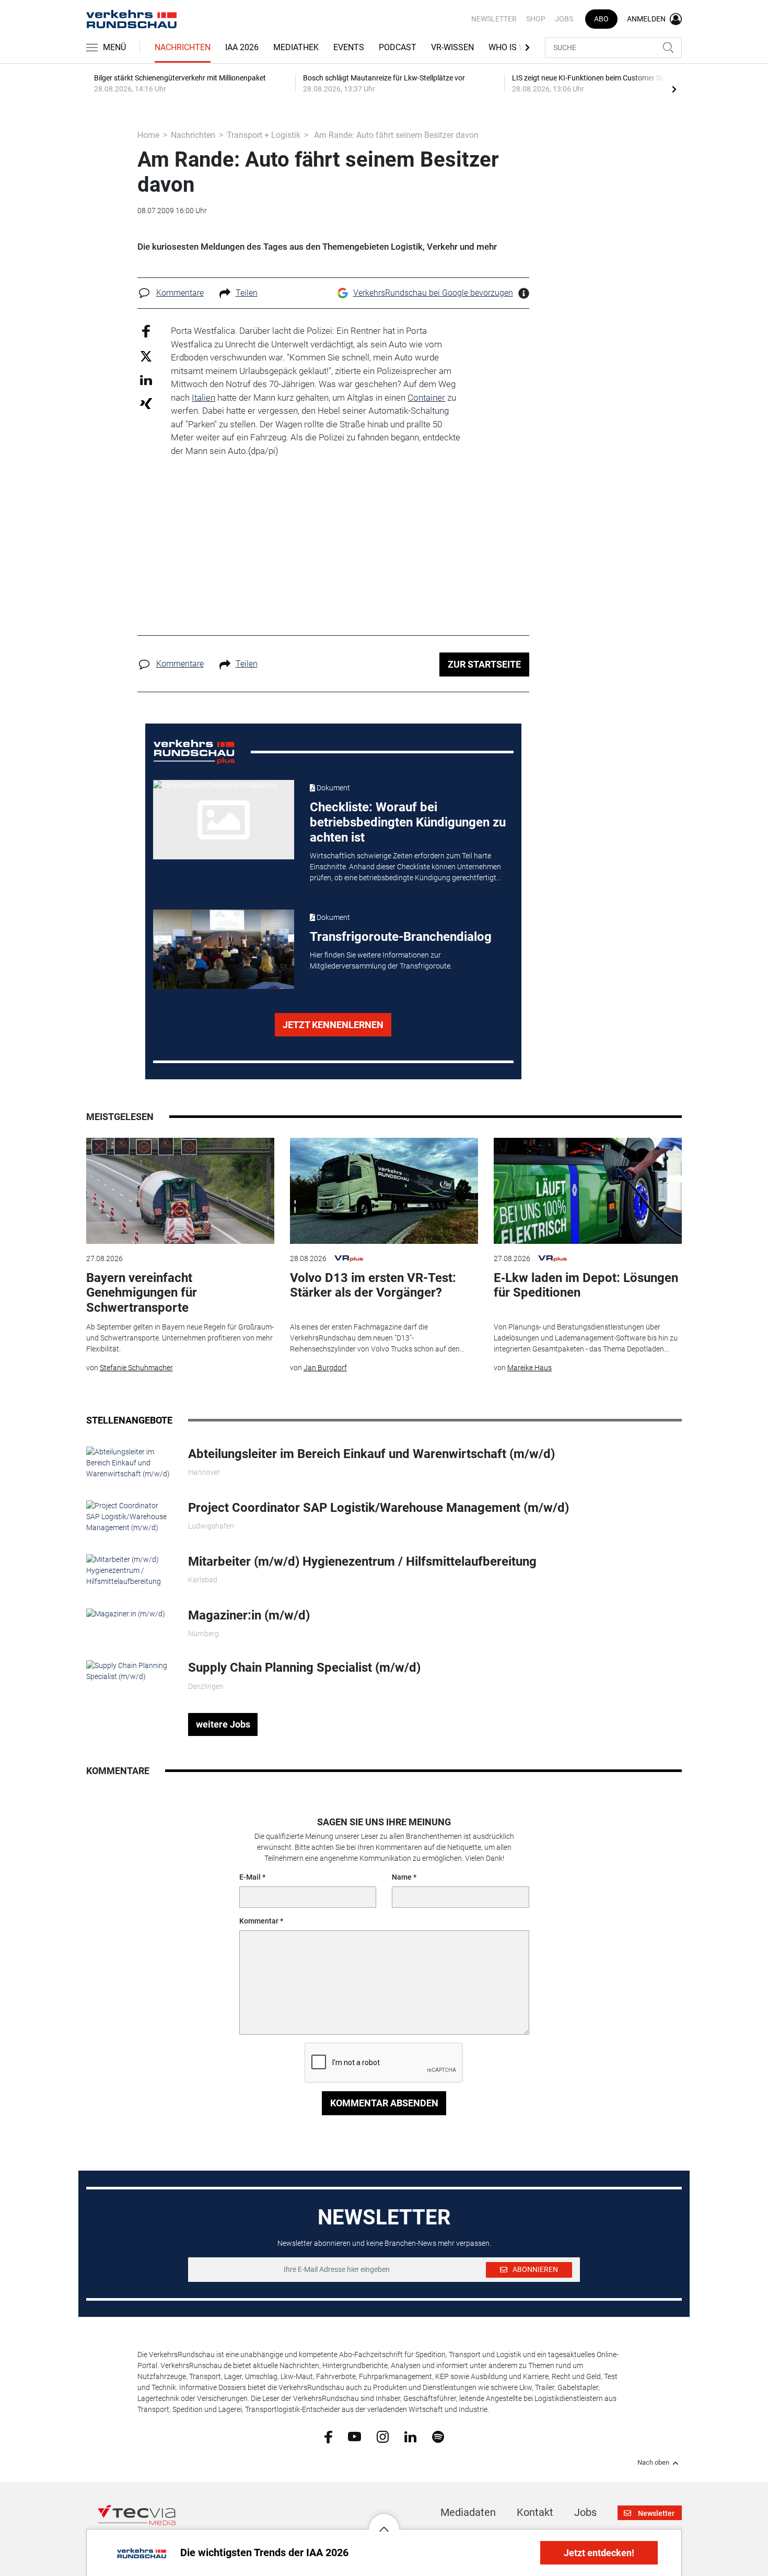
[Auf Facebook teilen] (146, 331)
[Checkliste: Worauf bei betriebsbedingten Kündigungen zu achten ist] (224, 820)
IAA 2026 (242, 47)
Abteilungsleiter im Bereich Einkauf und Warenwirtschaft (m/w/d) (371, 1454)
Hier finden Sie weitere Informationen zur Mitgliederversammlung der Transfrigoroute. (381, 960)
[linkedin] (410, 2436)
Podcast (398, 47)
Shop (536, 19)
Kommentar (259, 1921)
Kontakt (535, 2512)
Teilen (247, 293)
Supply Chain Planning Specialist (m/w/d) (304, 1668)
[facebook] (328, 2437)
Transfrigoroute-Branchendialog (401, 937)
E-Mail (250, 1877)
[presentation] (674, 89)
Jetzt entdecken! (599, 2553)
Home (148, 135)
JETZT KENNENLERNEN (333, 1025)
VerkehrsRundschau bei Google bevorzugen (433, 293)
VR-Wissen (452, 47)
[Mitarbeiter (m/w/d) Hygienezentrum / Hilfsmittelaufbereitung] (129, 1570)
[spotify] (438, 2436)
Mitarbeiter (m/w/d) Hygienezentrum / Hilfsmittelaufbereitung (362, 1561)
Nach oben (653, 2463)
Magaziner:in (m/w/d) (249, 1615)
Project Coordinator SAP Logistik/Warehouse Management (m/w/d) (379, 1508)
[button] (384, 2521)
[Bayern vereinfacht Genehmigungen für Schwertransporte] (180, 1191)
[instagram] (383, 2436)
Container (426, 398)
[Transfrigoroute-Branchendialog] (224, 949)
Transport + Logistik (264, 135)
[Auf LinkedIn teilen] (146, 380)
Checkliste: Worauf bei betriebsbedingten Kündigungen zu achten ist (408, 822)
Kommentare (180, 293)
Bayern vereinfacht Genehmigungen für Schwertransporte (142, 1293)
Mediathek (296, 47)
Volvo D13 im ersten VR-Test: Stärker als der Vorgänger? (373, 1285)
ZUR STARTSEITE (484, 664)
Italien (203, 398)
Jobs (564, 19)
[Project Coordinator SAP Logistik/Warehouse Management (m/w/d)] (129, 1516)
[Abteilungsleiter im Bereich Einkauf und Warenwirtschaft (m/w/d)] (129, 1462)
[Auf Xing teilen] (146, 403)
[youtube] (354, 2436)
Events (349, 47)
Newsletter (494, 19)
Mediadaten (468, 2512)
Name (402, 1877)
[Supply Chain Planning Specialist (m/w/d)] (129, 1671)
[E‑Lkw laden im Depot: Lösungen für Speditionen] (588, 1191)
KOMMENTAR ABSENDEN (384, 2103)
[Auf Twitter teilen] (146, 355)
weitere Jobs (223, 1724)
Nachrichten (183, 47)
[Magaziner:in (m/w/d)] (126, 1613)
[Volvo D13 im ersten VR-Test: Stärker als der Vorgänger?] (384, 1191)
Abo (601, 19)
